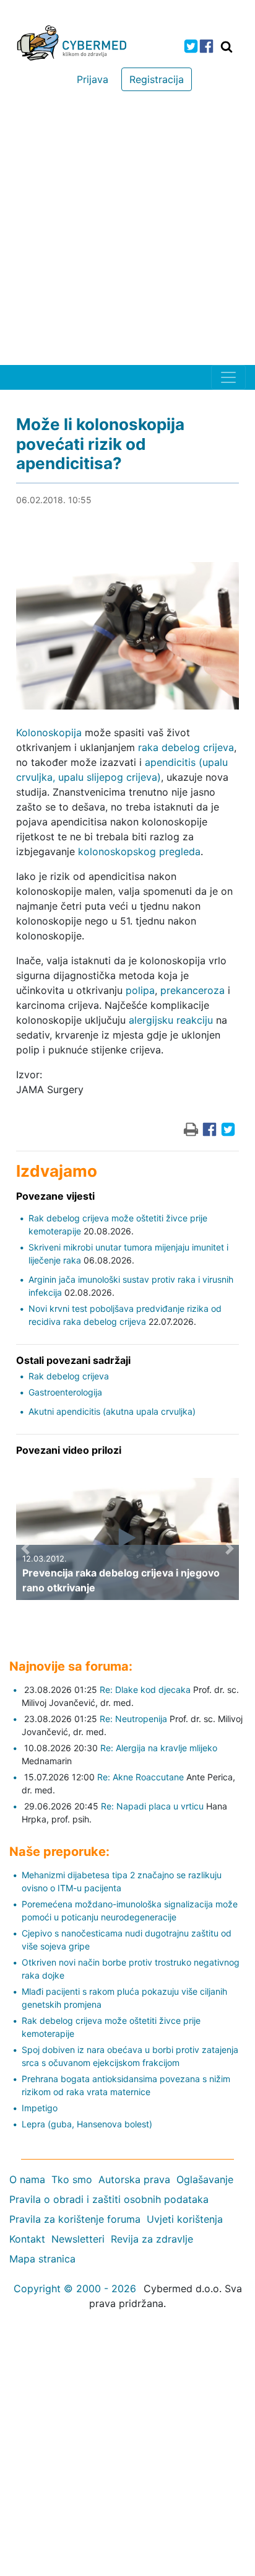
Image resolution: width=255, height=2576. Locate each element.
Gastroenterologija (65, 1392)
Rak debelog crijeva (69, 1376)
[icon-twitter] (191, 46)
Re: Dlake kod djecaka (145, 1690)
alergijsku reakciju (171, 1020)
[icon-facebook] (206, 46)
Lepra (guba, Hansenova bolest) (87, 2124)
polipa (140, 990)
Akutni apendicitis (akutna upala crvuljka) (112, 1411)
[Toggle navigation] (228, 377)
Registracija (157, 79)
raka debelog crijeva (186, 747)
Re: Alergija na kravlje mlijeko (159, 1748)
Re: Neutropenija (133, 1719)
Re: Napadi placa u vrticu (152, 1806)
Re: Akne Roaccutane (140, 1777)
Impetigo (40, 2108)
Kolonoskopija (49, 732)
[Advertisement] (127, 231)
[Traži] (227, 46)
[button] (25, 1548)
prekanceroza (192, 990)
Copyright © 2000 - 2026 (75, 2288)
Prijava (93, 79)
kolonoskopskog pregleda (139, 851)
